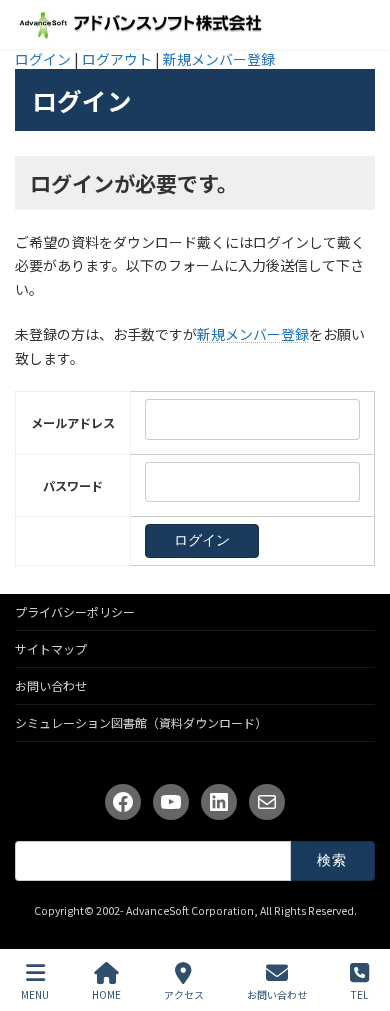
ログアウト (117, 59)
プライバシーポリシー (75, 611)
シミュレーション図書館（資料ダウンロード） (141, 722)
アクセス (184, 994)
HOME (106, 994)
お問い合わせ (51, 685)
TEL (359, 994)
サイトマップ (51, 648)
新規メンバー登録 (219, 59)
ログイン (43, 59)
